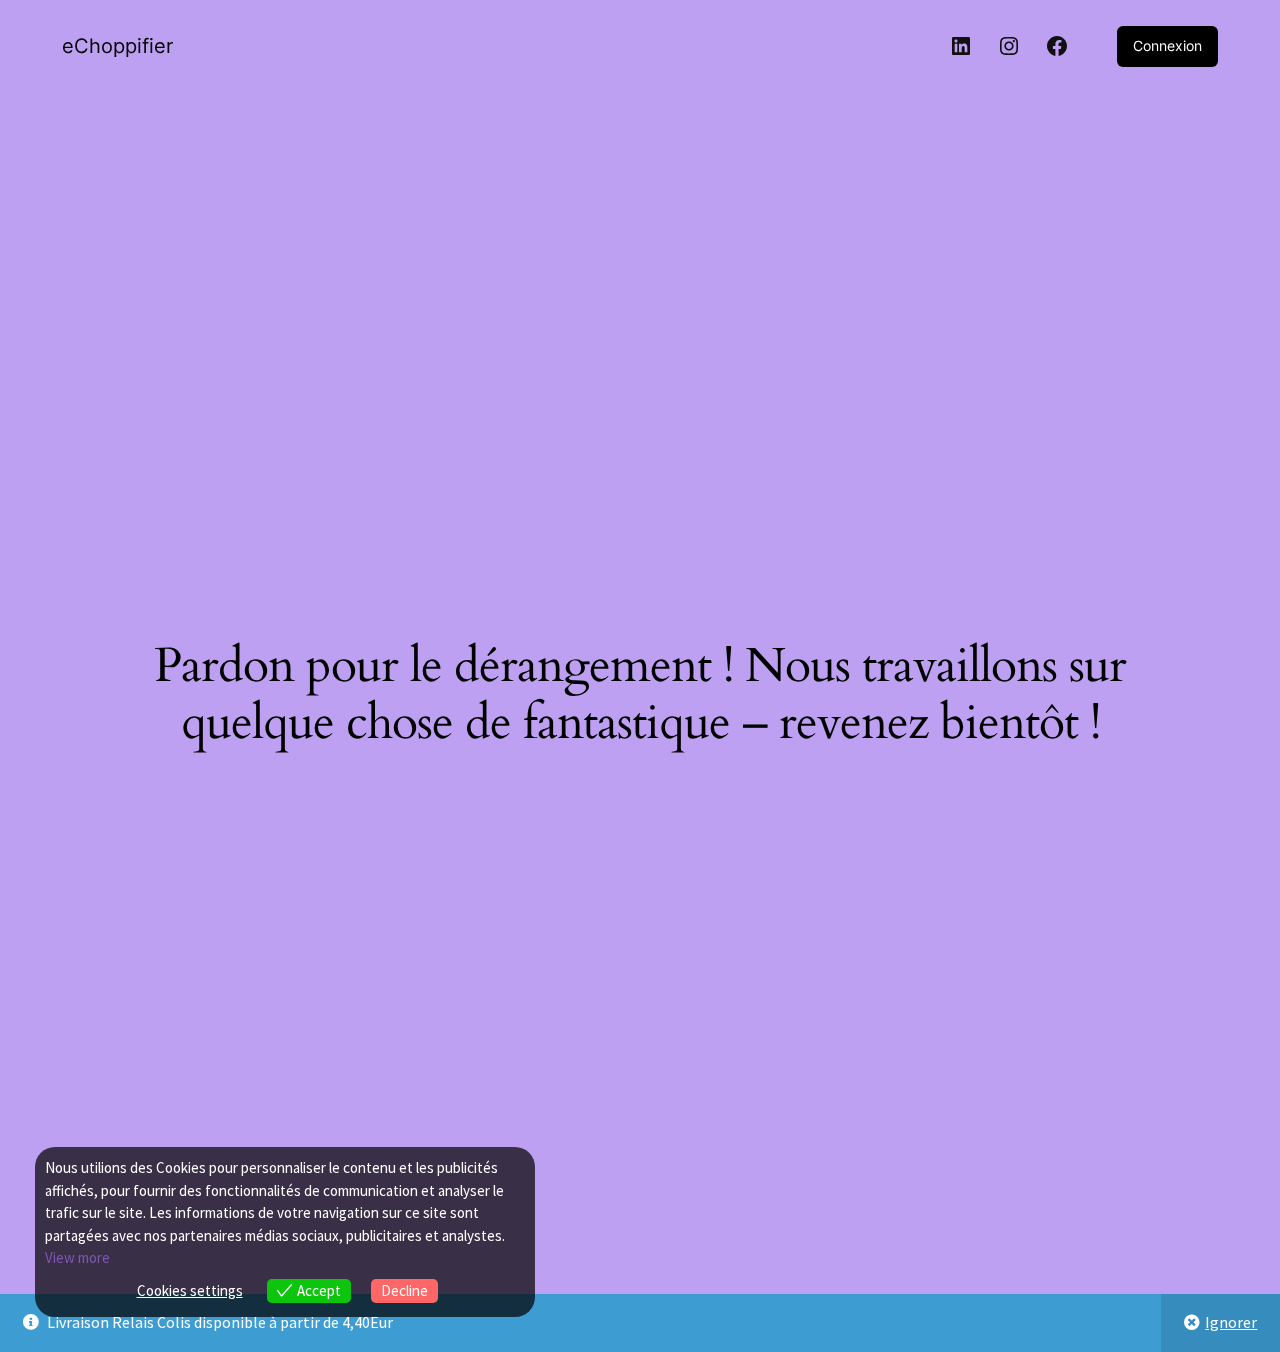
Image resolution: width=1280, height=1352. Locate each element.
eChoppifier (117, 46)
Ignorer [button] (1231, 1322)
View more (77, 1257)
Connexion (1167, 45)
